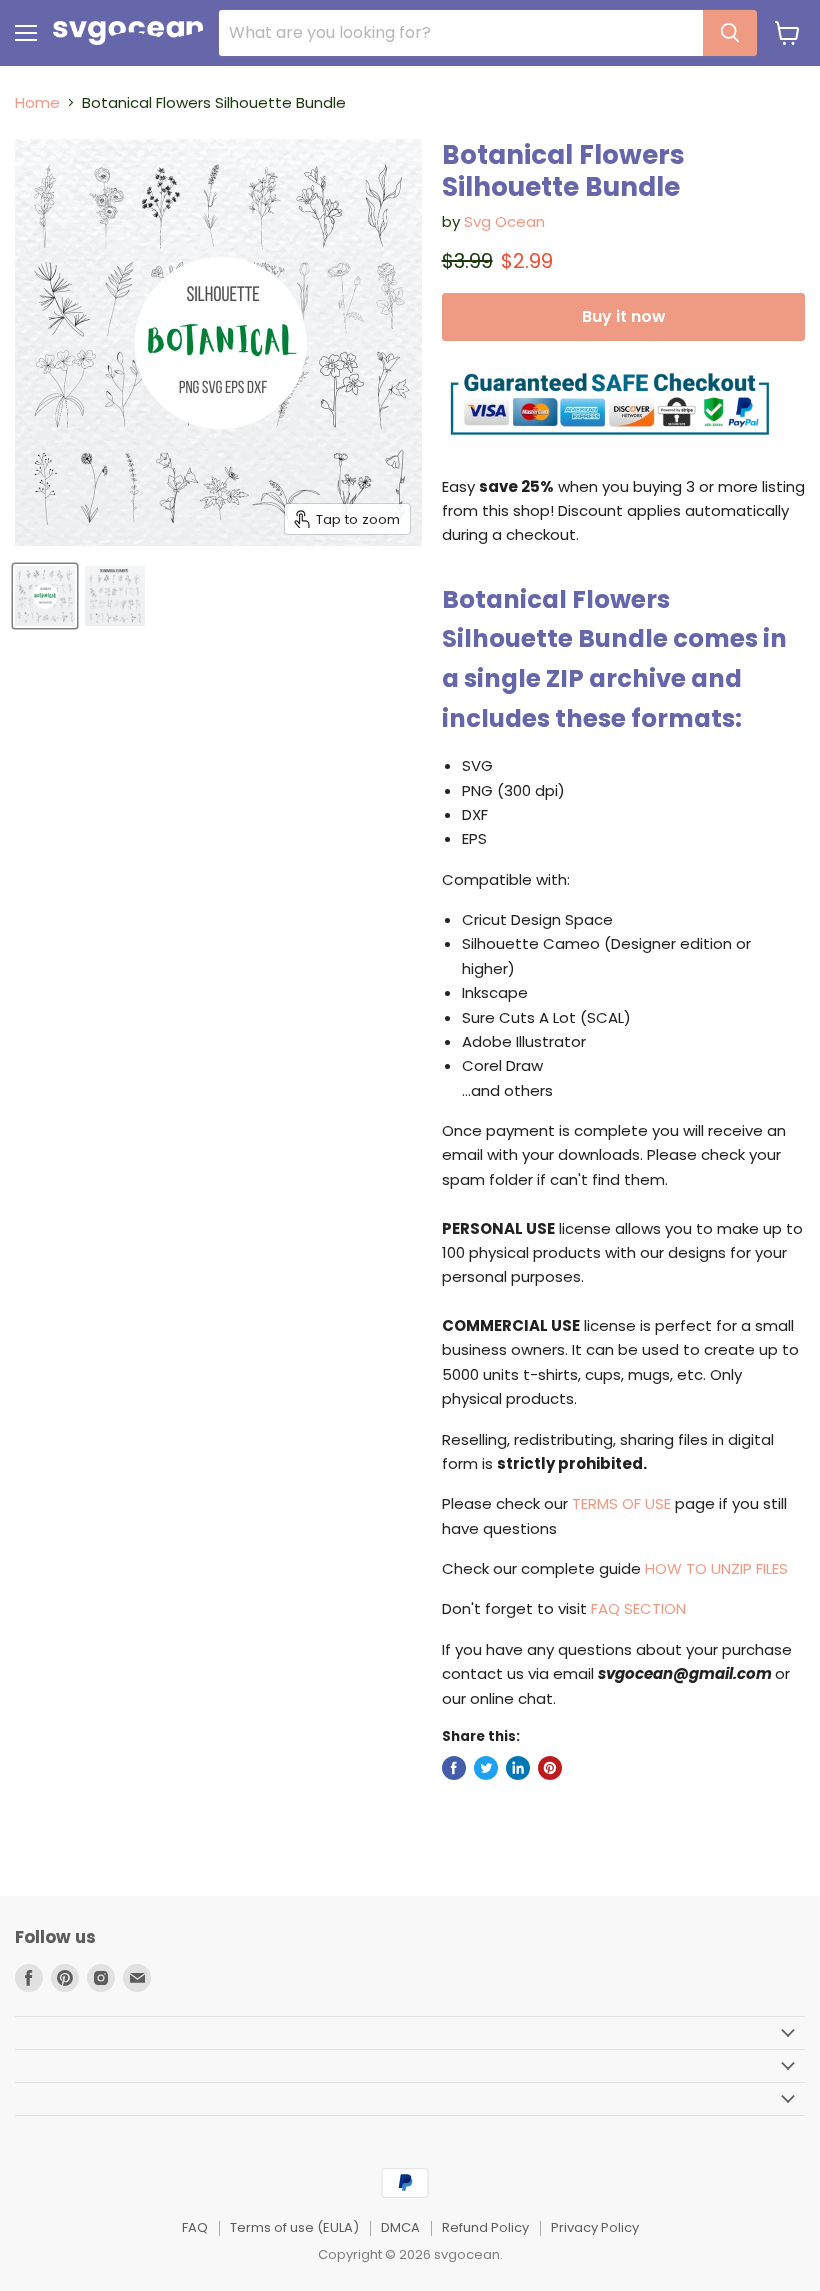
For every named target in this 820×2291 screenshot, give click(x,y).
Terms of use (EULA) (294, 2227)
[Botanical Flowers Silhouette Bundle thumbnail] (45, 596)
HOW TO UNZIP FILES (716, 1568)
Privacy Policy (595, 2227)
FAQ (195, 2227)
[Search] (730, 33)
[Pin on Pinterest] (550, 1768)
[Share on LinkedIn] (518, 1768)
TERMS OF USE (621, 1503)
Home (37, 102)
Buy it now (623, 316)
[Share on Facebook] (454, 1768)
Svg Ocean (504, 221)
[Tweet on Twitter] (486, 1768)
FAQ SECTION (638, 1608)
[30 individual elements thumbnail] (115, 596)
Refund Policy (485, 2227)
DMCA (400, 2227)
